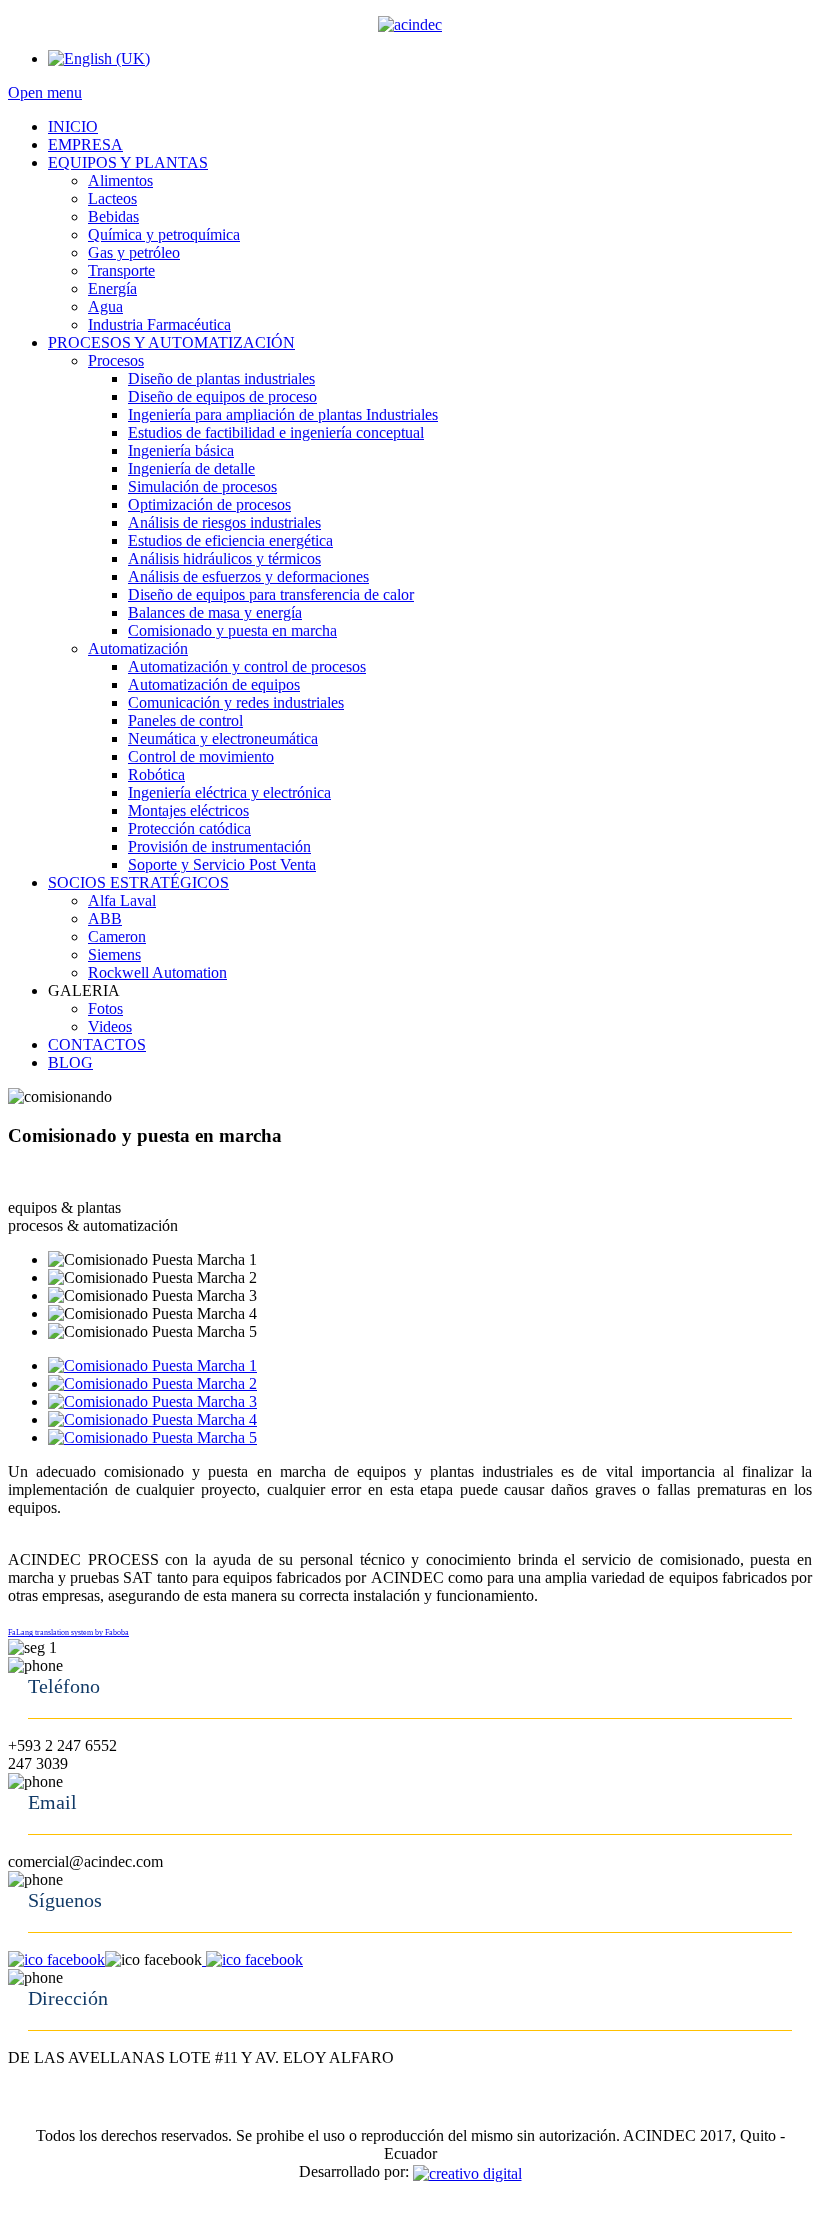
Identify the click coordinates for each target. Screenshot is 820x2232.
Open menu (45, 92)
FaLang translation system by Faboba (68, 1632)
